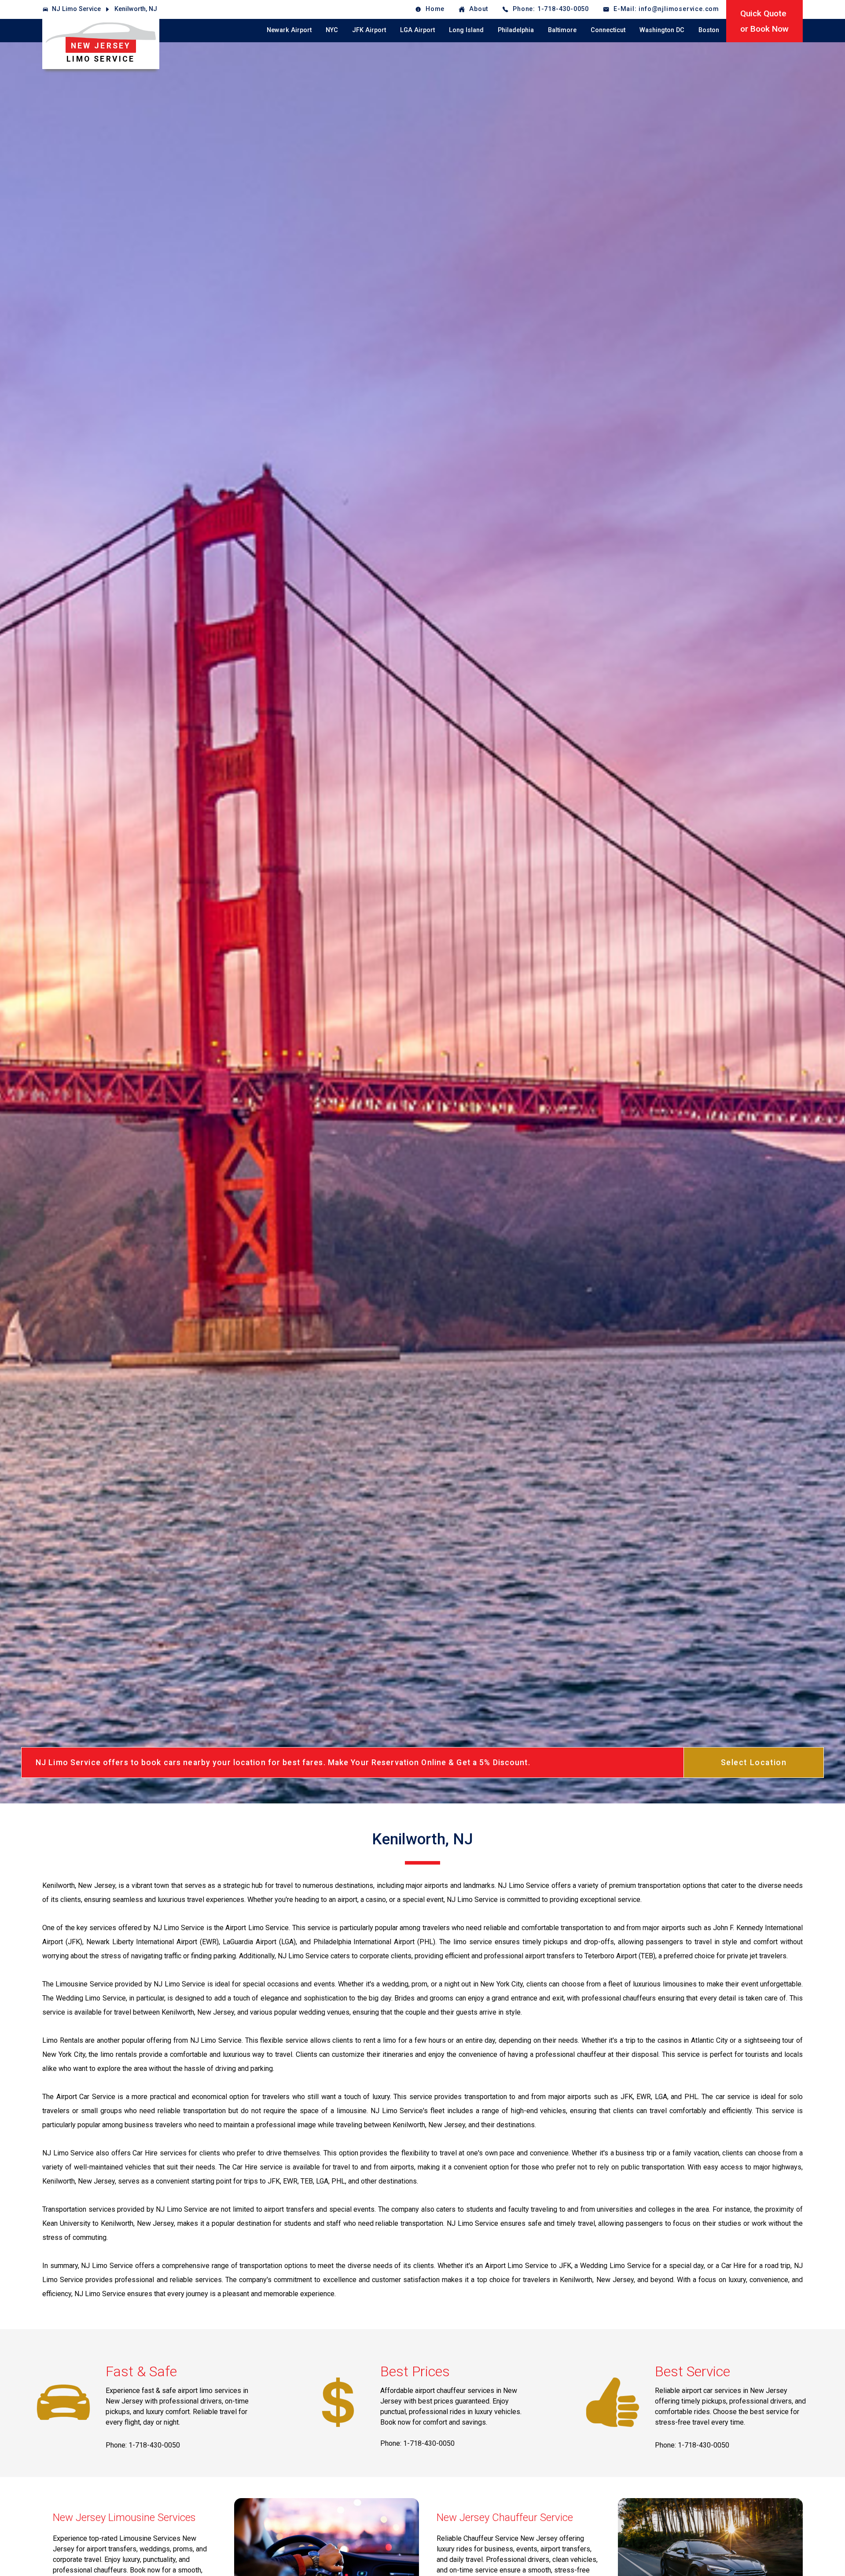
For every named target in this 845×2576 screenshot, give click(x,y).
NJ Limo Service (76, 9)
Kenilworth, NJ (136, 9)
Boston (709, 30)
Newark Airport (289, 30)
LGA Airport (417, 30)
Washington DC (662, 30)
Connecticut (608, 30)
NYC (332, 30)
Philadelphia (516, 30)
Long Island (466, 30)
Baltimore (562, 30)
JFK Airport (369, 30)
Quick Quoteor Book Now (764, 21)
